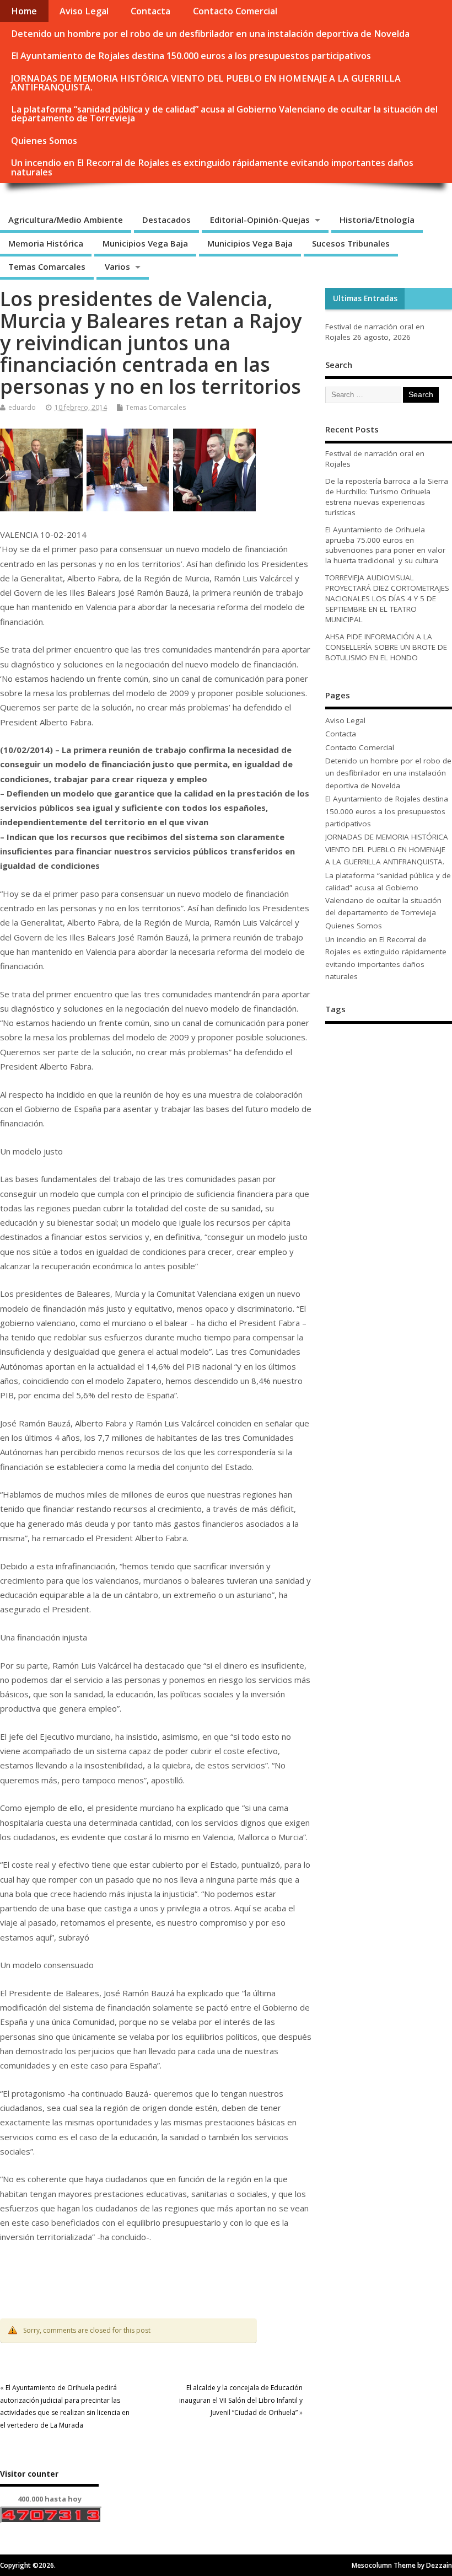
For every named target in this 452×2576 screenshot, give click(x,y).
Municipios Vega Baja (145, 243)
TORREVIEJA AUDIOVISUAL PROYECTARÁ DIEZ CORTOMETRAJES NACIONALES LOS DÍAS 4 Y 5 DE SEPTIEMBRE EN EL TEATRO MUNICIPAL (387, 598)
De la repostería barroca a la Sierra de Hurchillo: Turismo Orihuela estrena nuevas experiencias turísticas (387, 497)
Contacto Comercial (235, 11)
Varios (117, 266)
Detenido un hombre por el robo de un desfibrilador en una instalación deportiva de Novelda (210, 34)
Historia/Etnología (377, 220)
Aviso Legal (84, 11)
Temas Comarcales (47, 266)
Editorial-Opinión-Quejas (260, 220)
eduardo (22, 407)
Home (24, 11)
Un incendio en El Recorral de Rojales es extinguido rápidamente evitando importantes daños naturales (212, 167)
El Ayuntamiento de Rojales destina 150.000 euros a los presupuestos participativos (191, 56)
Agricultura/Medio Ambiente (66, 220)
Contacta (150, 11)
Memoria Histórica (46, 243)
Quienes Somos (44, 141)
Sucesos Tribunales (351, 243)
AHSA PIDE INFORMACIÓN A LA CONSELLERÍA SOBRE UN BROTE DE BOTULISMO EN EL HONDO (386, 647)
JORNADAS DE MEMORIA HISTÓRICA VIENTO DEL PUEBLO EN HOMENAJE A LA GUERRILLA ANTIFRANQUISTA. (206, 83)
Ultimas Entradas (365, 298)
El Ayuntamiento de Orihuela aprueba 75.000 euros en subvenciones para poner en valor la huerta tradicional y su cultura (385, 545)
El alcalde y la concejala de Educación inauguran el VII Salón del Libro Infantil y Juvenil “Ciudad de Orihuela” (241, 2400)
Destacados (166, 220)
